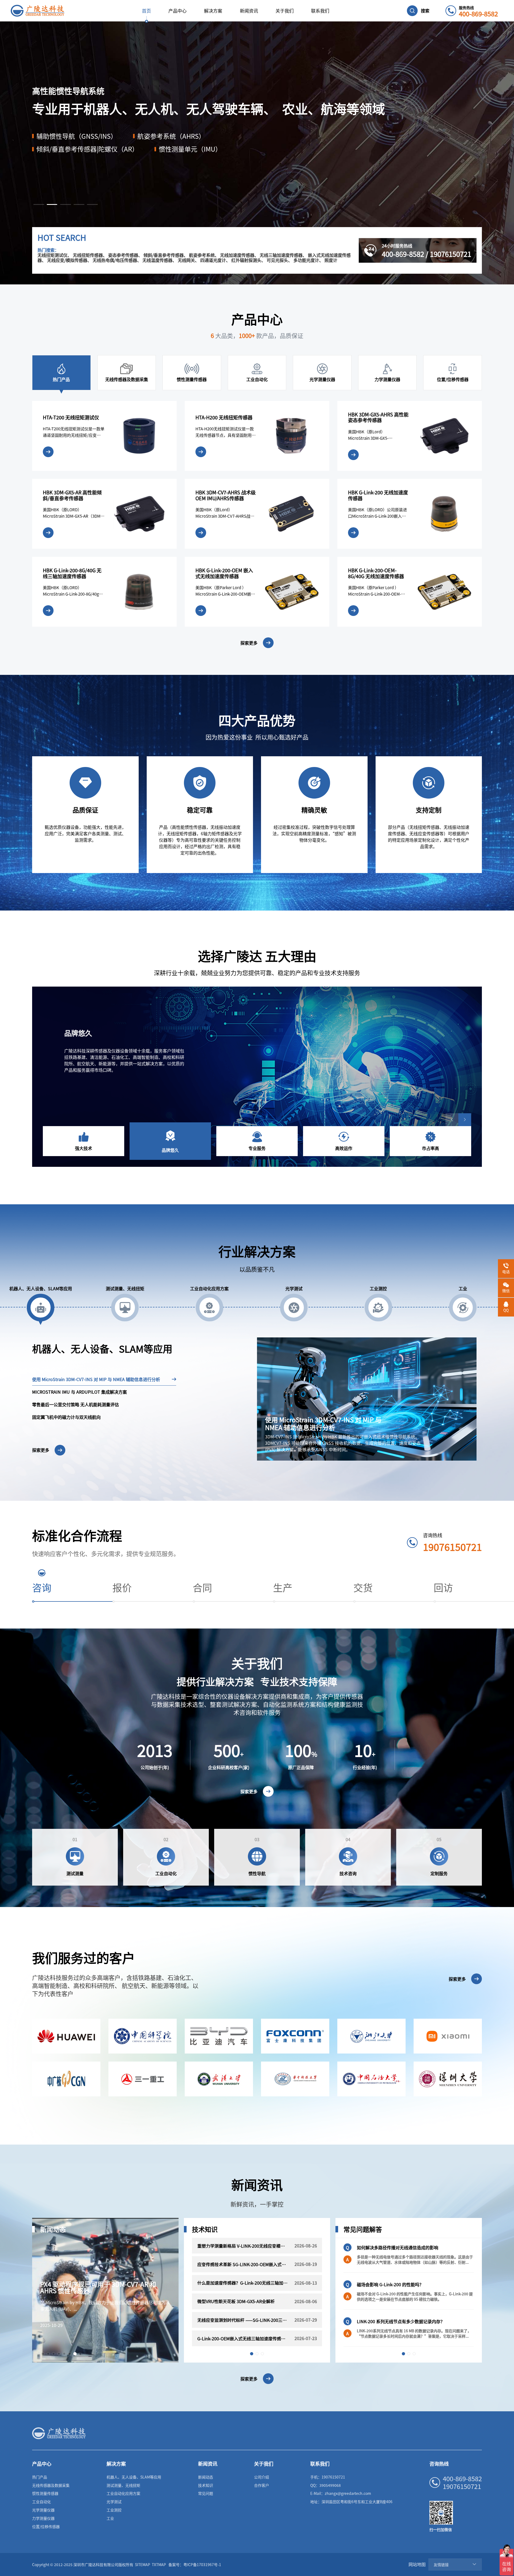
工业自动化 (41, 2502)
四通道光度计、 (215, 260)
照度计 (331, 260)
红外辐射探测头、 (248, 260)
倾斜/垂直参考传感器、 (166, 255)
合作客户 (262, 2485)
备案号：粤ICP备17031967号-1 (195, 2564)
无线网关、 (188, 260)
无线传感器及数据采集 (51, 2485)
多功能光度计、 (308, 260)
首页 (146, 11)
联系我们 (320, 11)
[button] (39, 204)
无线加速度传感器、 (239, 255)
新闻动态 (206, 2477)
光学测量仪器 (43, 2510)
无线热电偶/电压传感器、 (117, 260)
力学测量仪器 (43, 2518)
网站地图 (417, 2564)
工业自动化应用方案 (123, 2493)
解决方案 (213, 11)
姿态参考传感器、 (125, 255)
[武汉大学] (219, 2079)
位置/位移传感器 (46, 2526)
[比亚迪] (219, 2036)
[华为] (66, 2036)
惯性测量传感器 (45, 2493)
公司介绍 (262, 2477)
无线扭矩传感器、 (90, 255)
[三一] (143, 2079)
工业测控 (114, 2510)
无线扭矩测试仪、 (55, 255)
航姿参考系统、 (204, 255)
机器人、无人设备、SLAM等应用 (134, 2477)
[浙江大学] (371, 2036)
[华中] (295, 2079)
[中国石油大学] (371, 2079)
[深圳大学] (448, 2079)
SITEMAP (143, 2564)
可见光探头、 (279, 260)
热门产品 (40, 2477)
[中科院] (143, 2036)
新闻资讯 (249, 11)
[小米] (448, 2036)
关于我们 (285, 11)
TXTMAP (159, 2564)
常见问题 (206, 2493)
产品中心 (177, 11)
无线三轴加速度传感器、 (283, 255)
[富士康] (295, 2036)
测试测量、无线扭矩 (123, 2485)
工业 (110, 2518)
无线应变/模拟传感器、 (69, 260)
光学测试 (114, 2502)
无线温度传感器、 (160, 260)
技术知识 (206, 2485)
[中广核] (66, 2079)
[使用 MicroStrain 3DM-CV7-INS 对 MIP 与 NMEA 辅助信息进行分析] (367, 1398)
